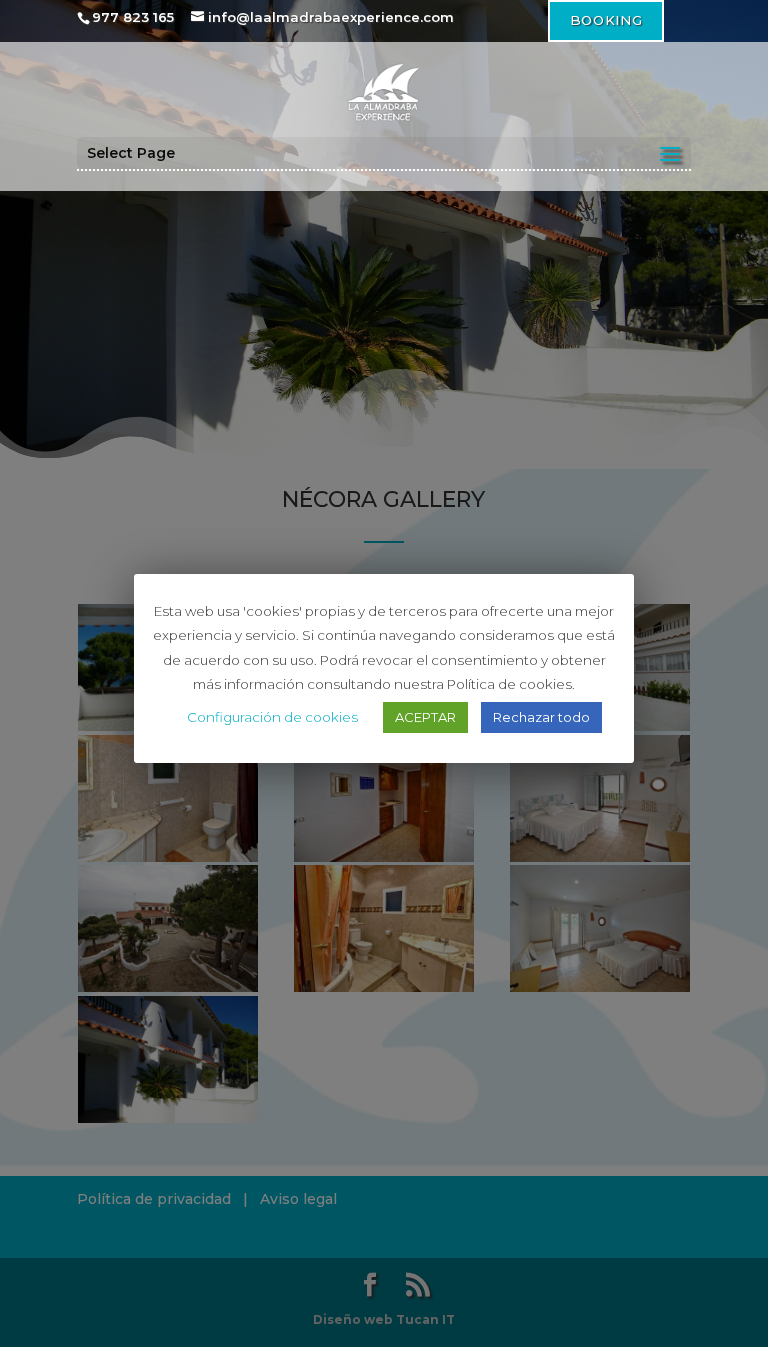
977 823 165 (133, 17)
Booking (606, 20)
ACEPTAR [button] (425, 717)
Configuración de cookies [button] (272, 717)
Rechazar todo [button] (541, 717)
